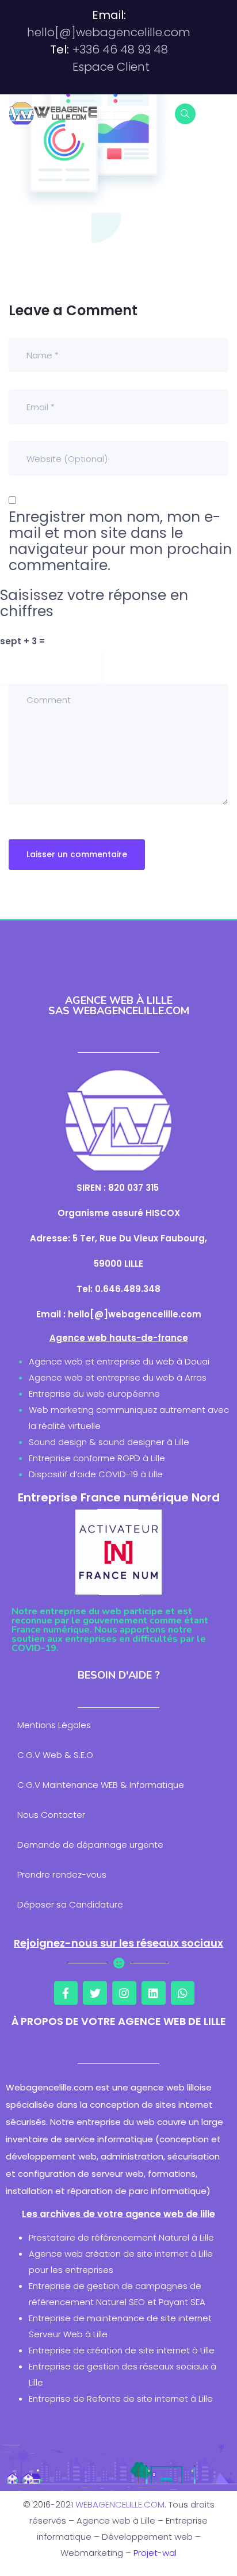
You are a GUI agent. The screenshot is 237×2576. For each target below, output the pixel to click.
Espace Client (111, 67)
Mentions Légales (54, 1725)
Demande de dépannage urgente (90, 1845)
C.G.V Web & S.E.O (55, 1755)
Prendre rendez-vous (62, 1874)
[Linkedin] (154, 1993)
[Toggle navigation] (221, 113)
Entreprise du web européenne (94, 1394)
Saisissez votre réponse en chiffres (94, 603)
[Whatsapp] (183, 1993)
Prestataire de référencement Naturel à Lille (121, 2237)
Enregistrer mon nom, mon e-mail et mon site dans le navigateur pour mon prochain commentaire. (120, 541)
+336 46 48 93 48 (120, 49)
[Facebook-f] (66, 1993)
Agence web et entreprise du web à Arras (118, 1377)
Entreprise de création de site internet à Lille (122, 2350)
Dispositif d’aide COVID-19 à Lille (96, 1474)
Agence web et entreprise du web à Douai (119, 1361)
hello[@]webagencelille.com (109, 32)
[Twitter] (95, 1993)
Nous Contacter (51, 1815)
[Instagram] (124, 1993)
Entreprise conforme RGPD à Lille (97, 1458)
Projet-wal (155, 2553)
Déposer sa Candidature (70, 1904)
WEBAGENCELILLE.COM (120, 2504)
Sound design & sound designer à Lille (109, 1442)
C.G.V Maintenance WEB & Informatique (101, 1785)
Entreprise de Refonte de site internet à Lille (121, 2399)
